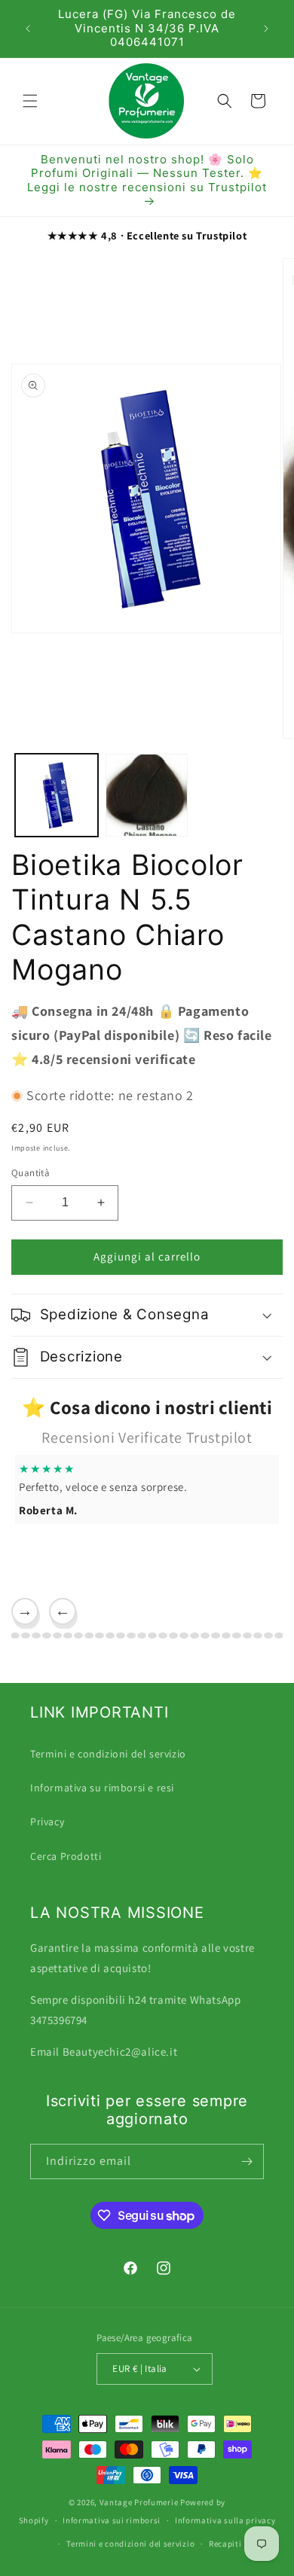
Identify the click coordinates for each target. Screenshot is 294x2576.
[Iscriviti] (247, 2161)
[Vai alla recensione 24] (173, 1636)
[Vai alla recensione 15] (78, 1636)
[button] (30, 101)
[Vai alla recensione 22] (152, 1636)
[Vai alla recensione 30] (237, 1636)
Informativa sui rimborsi (112, 2520)
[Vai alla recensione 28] (216, 1636)
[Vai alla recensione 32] (258, 1636)
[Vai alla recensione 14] (68, 1636)
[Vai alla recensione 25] (184, 1636)
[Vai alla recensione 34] (279, 1636)
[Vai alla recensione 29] (226, 1636)
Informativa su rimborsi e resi (102, 1788)
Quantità (31, 1173)
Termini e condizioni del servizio (108, 1754)
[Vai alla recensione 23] (163, 1636)
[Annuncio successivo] (266, 29)
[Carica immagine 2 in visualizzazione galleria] (147, 795)
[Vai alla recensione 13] (57, 1636)
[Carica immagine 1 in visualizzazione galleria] (57, 795)
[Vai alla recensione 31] (247, 1636)
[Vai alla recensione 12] (47, 1636)
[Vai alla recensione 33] (268, 1636)
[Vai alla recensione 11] (36, 1636)
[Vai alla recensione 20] (131, 1636)
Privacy (47, 1821)
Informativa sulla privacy (225, 2520)
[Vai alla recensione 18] (110, 1636)
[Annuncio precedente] (28, 29)
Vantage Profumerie (139, 2502)
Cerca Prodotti (66, 1856)
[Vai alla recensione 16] (89, 1636)
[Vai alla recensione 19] (121, 1636)
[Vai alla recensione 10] (26, 1636)
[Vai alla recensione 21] (142, 1636)
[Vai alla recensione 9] (15, 1636)
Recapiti (225, 2544)
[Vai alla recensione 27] (205, 1636)
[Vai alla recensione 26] (194, 1636)
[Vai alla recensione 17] (100, 1636)
